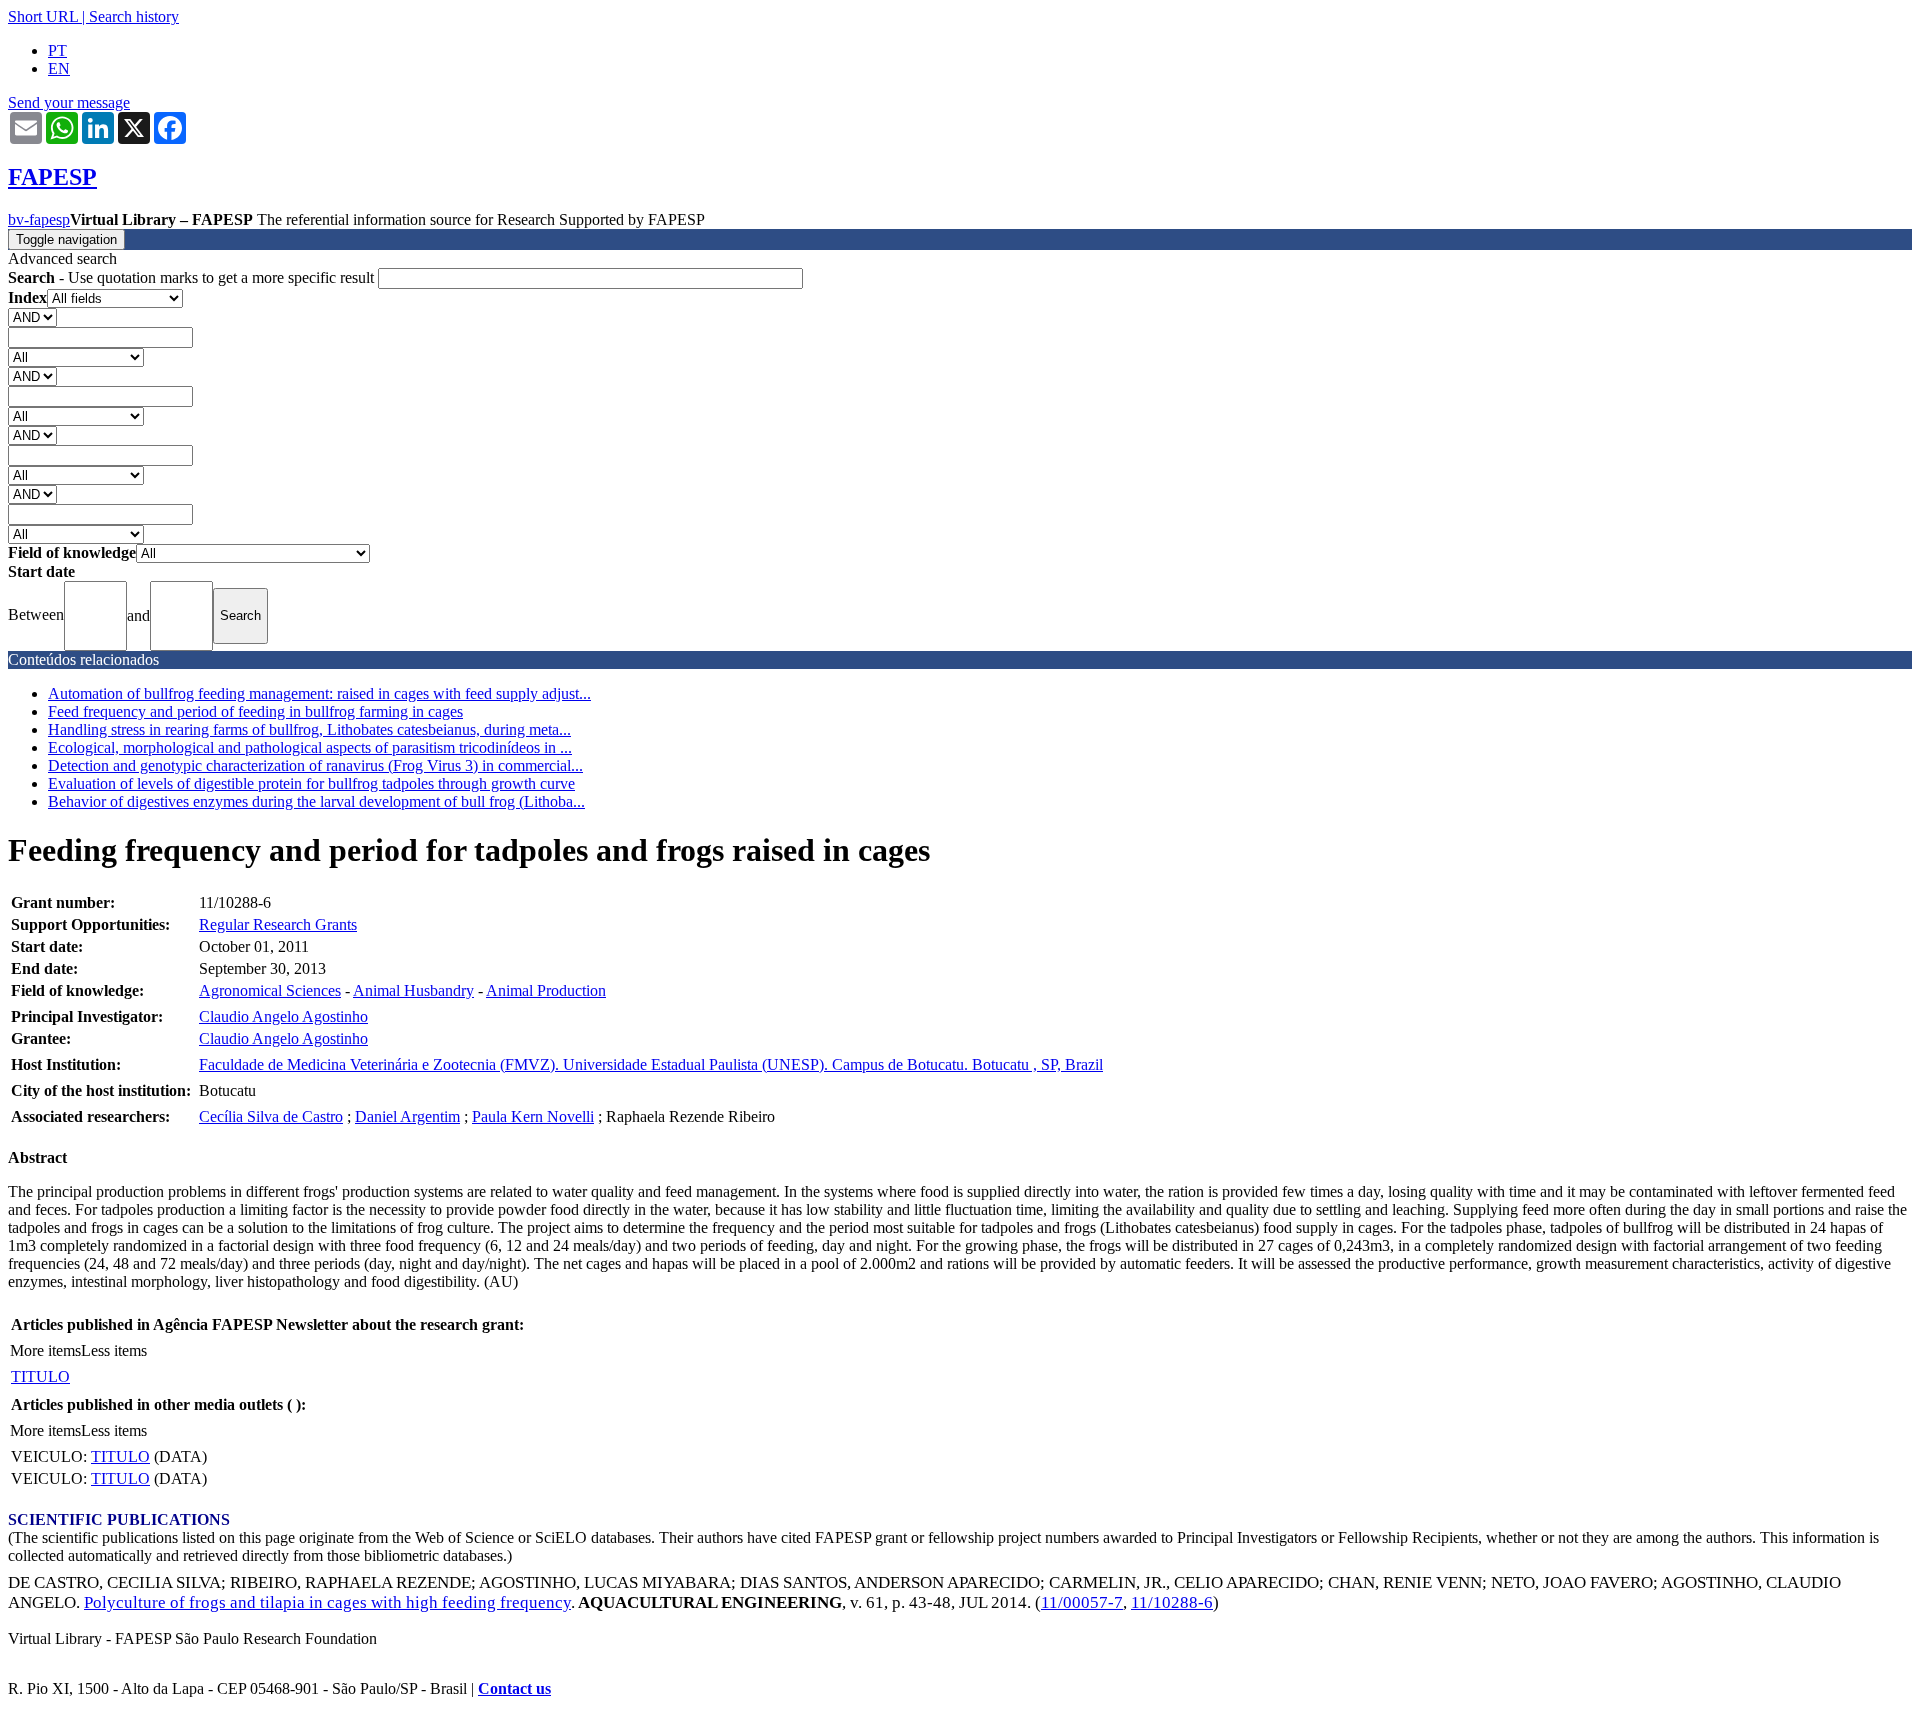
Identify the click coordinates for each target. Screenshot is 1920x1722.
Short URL (43, 16)
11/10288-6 (1172, 1602)
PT (57, 50)
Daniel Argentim (407, 1116)
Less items (114, 1350)
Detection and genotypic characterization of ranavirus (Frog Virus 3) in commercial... (315, 765)
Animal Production (546, 990)
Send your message (69, 102)
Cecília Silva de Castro (271, 1116)
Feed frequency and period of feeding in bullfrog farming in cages (255, 711)
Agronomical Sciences (270, 990)
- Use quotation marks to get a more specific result (193, 277)
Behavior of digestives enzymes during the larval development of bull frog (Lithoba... (316, 801)
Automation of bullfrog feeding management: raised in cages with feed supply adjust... (319, 693)
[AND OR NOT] (32, 316)
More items (45, 1350)
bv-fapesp (39, 219)
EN (59, 68)
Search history (134, 16)
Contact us (514, 1688)
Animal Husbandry (413, 990)
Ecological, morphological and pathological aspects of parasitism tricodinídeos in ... (310, 747)
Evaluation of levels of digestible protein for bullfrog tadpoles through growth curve (311, 783)
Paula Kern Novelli (533, 1116)
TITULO (40, 1376)
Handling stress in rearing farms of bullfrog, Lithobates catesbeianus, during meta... (309, 729)
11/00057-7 (1082, 1602)
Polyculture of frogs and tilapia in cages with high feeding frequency (327, 1602)
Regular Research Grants (278, 924)
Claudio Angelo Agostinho (283, 1016)
